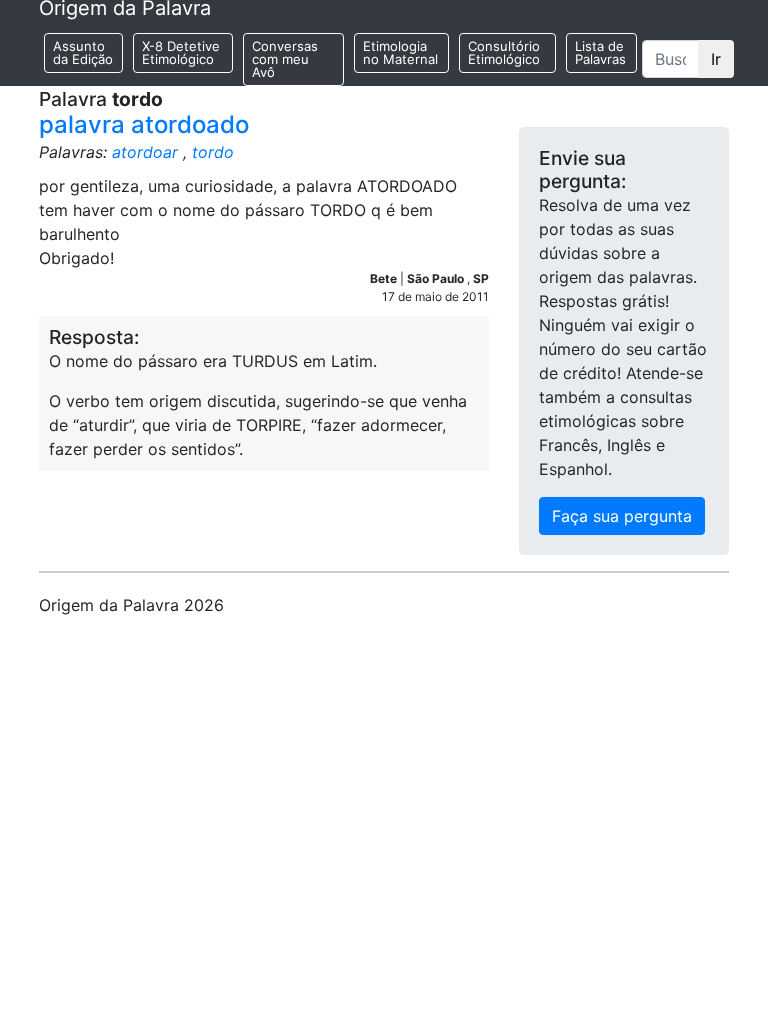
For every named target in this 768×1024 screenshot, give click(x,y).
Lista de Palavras (600, 52)
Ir (716, 59)
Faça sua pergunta (622, 516)
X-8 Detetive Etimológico (181, 52)
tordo (213, 152)
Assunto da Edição (83, 52)
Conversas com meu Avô (285, 59)
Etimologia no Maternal (400, 52)
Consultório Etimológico (504, 52)
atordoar (145, 152)
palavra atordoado (144, 124)
